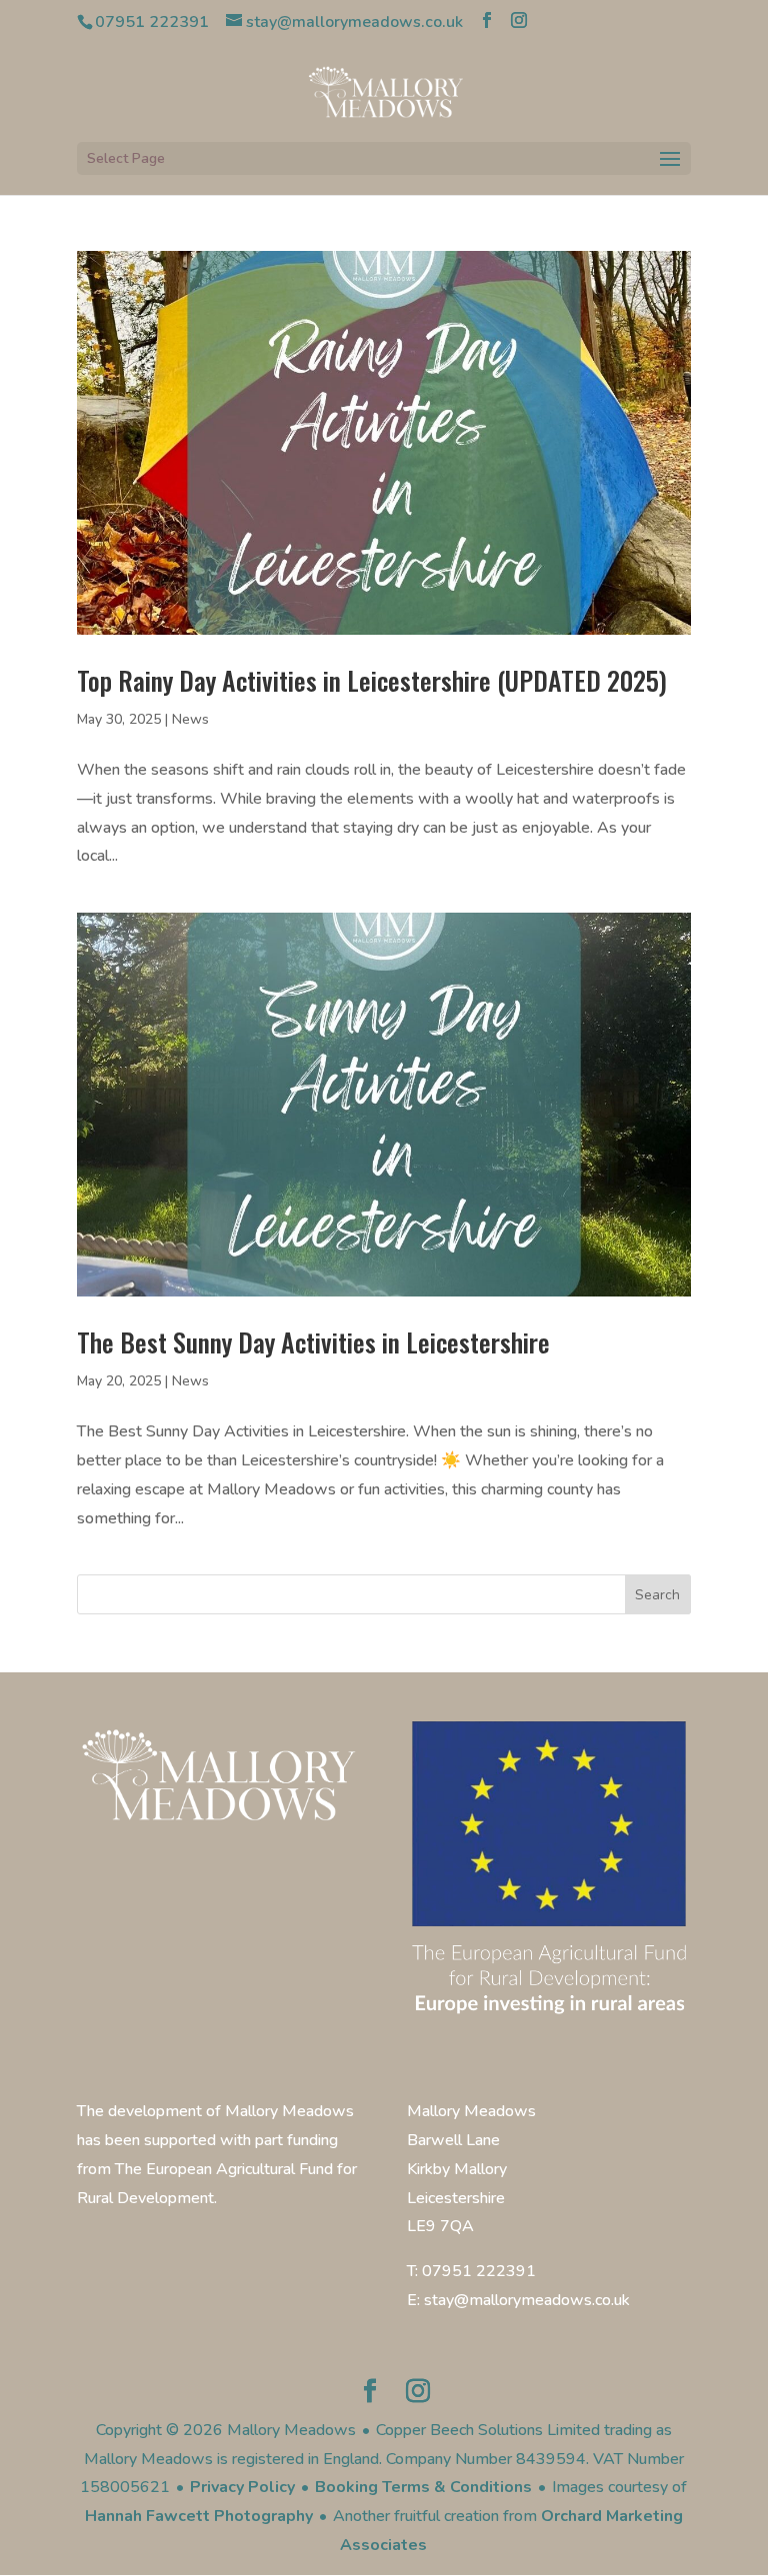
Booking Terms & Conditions (423, 2487)
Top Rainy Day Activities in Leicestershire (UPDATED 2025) (372, 680)
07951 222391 (152, 22)
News (190, 719)
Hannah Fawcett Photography (199, 2516)
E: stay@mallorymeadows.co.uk (518, 2300)
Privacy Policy (242, 2487)
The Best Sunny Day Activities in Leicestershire (313, 1342)
